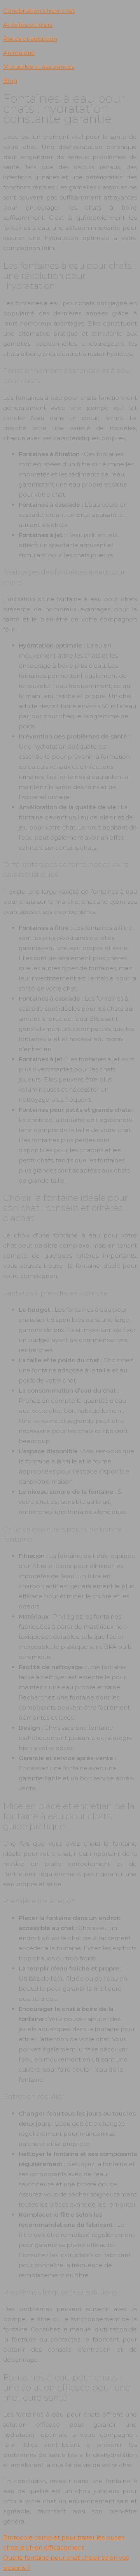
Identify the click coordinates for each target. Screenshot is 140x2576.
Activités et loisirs (28, 25)
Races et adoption (30, 39)
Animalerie (19, 53)
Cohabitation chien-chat (39, 11)
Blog (10, 81)
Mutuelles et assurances (39, 67)
